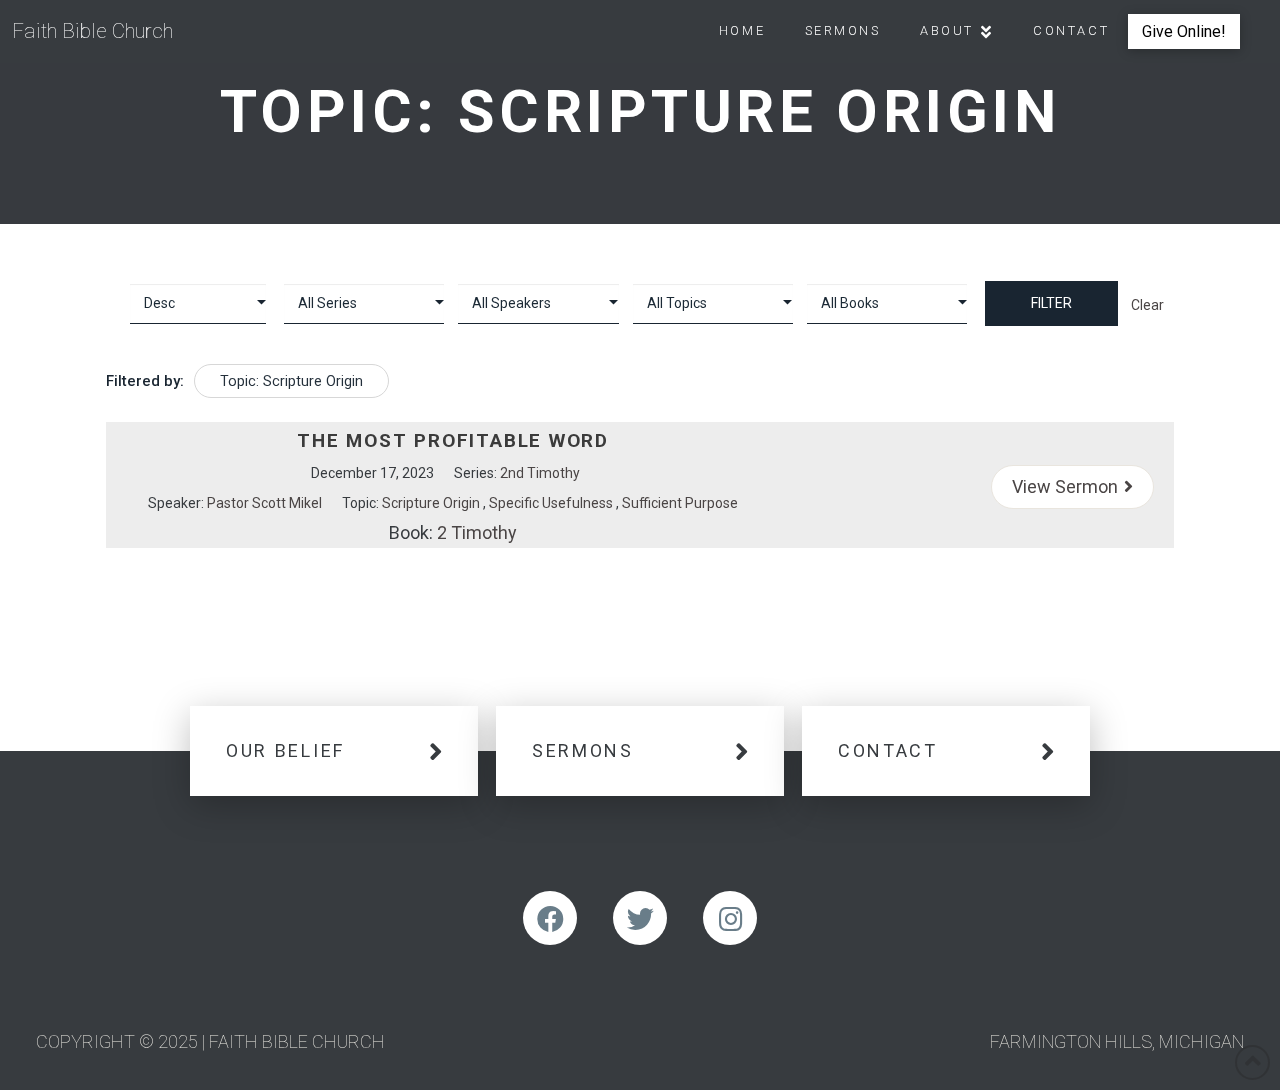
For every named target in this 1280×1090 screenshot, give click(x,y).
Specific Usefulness (551, 503)
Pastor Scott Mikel (264, 503)
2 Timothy (477, 532)
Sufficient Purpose (680, 503)
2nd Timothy (540, 473)
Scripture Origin (431, 503)
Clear (1147, 305)
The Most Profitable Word (453, 440)
